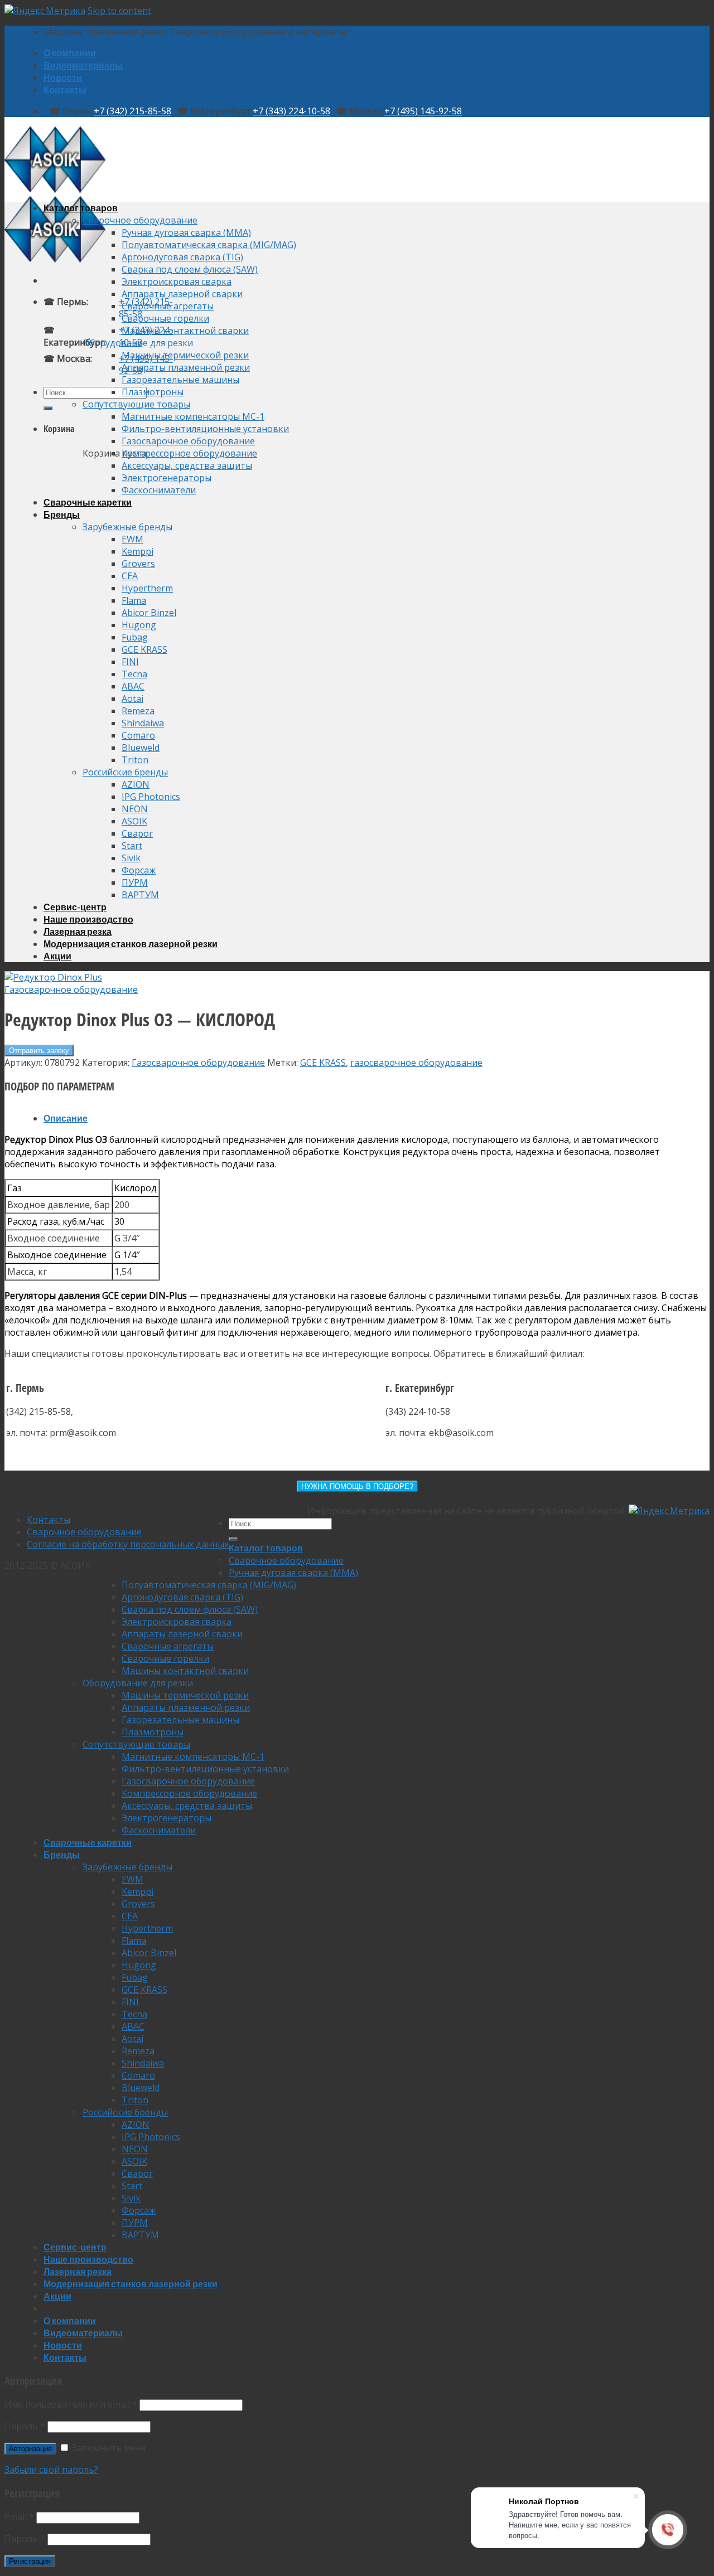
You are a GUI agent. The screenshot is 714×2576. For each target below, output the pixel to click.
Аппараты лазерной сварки (182, 294)
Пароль (25, 2426)
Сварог (137, 833)
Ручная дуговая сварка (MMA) (186, 232)
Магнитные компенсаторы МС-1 (193, 416)
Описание (66, 1118)
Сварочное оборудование (140, 220)
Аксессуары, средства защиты (187, 465)
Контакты (65, 89)
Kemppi (138, 551)
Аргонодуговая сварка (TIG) (182, 257)
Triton (135, 760)
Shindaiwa (143, 723)
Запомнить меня (108, 2448)
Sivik (131, 858)
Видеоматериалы (83, 65)
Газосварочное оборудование (188, 441)
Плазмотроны (153, 392)
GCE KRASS (144, 649)
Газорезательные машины (180, 380)
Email (19, 2517)
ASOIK (134, 821)
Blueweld (141, 748)
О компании (70, 53)
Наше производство (88, 919)
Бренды (62, 514)
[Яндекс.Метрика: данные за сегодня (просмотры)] (669, 1511)
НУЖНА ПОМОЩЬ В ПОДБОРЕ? (357, 1486)
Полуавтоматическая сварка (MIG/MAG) (209, 245)
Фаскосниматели (159, 490)
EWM (132, 539)
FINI (130, 662)
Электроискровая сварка (177, 282)
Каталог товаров (81, 208)
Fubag (135, 637)
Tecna (134, 674)
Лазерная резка (78, 931)
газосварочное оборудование (416, 1063)
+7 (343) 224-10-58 (291, 111)
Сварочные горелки (165, 318)
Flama (134, 600)
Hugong (139, 625)
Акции (57, 956)
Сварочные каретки (88, 502)
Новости (63, 77)
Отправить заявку (39, 1051)
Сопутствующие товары (136, 404)
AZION (136, 784)
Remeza (138, 711)
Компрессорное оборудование (189, 453)
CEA (130, 576)
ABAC (133, 686)
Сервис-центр (75, 907)
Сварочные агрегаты (168, 306)
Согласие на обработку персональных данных (128, 1544)
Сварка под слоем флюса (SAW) (190, 269)
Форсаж (139, 870)
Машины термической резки (185, 355)
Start (132, 846)
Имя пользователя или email (71, 2404)
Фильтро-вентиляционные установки (205, 429)
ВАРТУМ (140, 895)
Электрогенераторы (167, 478)
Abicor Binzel (149, 613)
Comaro (138, 735)
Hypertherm (147, 588)
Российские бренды (125, 772)
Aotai (132, 698)
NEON (135, 809)
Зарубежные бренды (127, 527)
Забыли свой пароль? (51, 2470)
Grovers (138, 564)
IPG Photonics (151, 797)
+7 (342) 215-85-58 (132, 111)
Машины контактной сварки (185, 331)
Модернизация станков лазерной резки (131, 943)
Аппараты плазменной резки (186, 367)
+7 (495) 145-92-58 (423, 111)
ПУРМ (135, 882)
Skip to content (119, 11)
